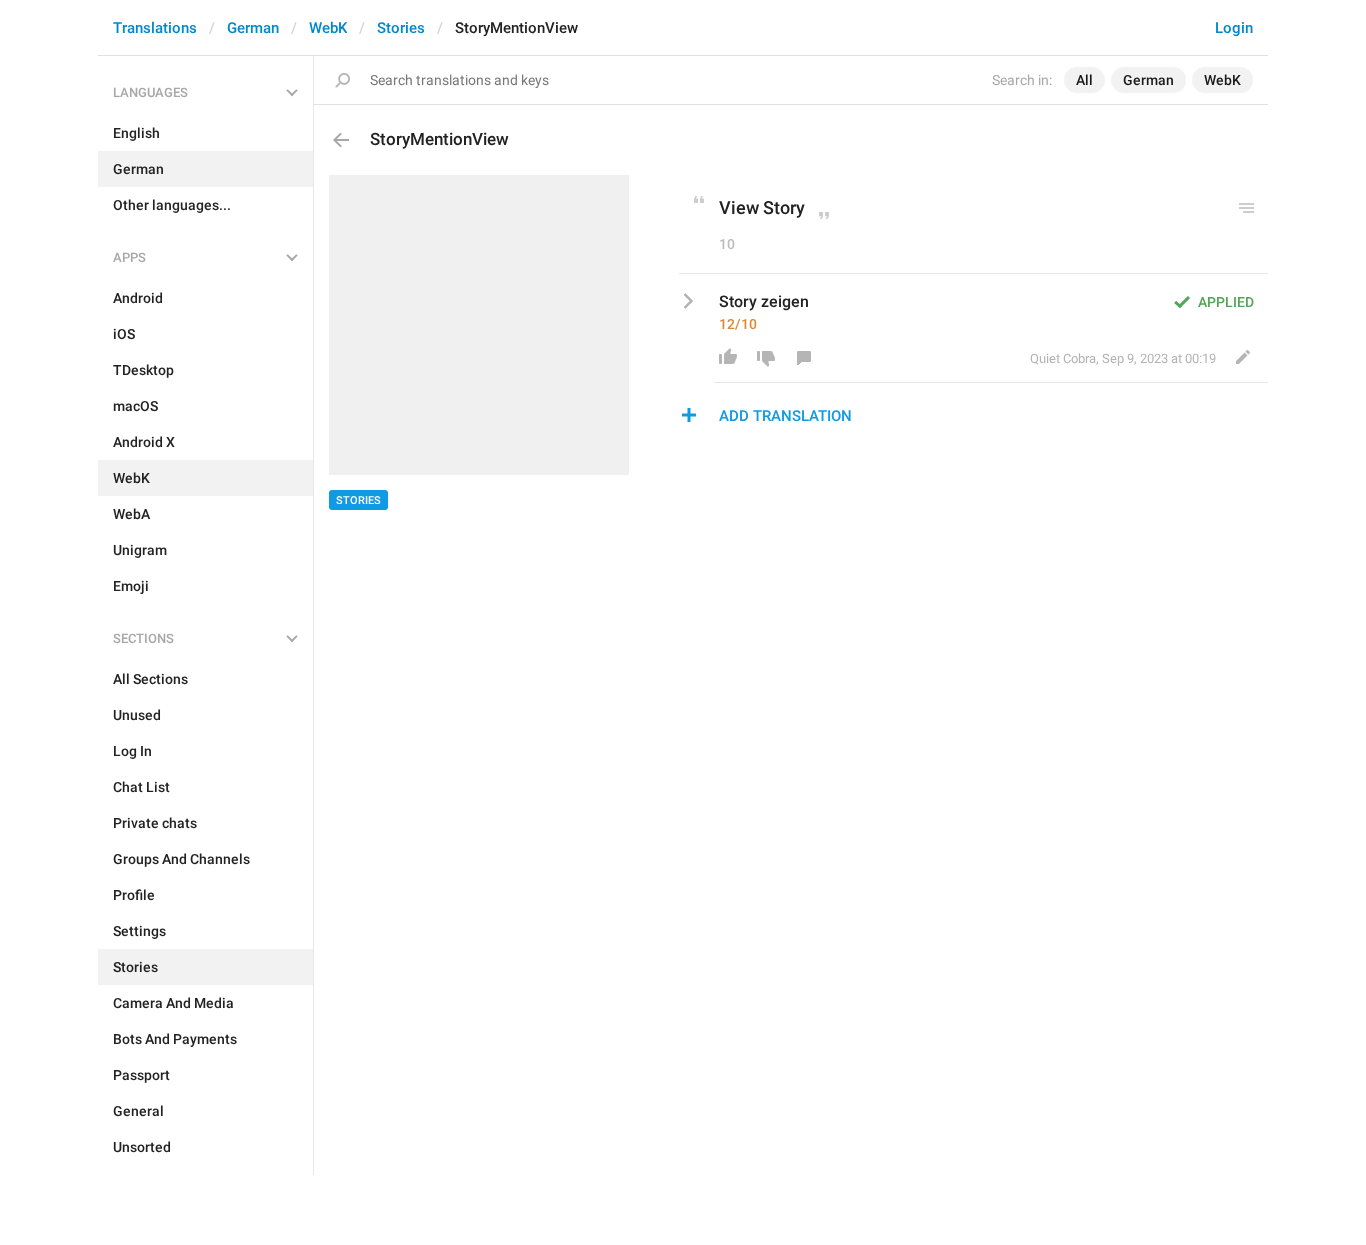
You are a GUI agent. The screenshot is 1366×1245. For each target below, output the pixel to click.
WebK (328, 28)
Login (1234, 28)
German (253, 28)
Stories (401, 28)
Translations (155, 28)
